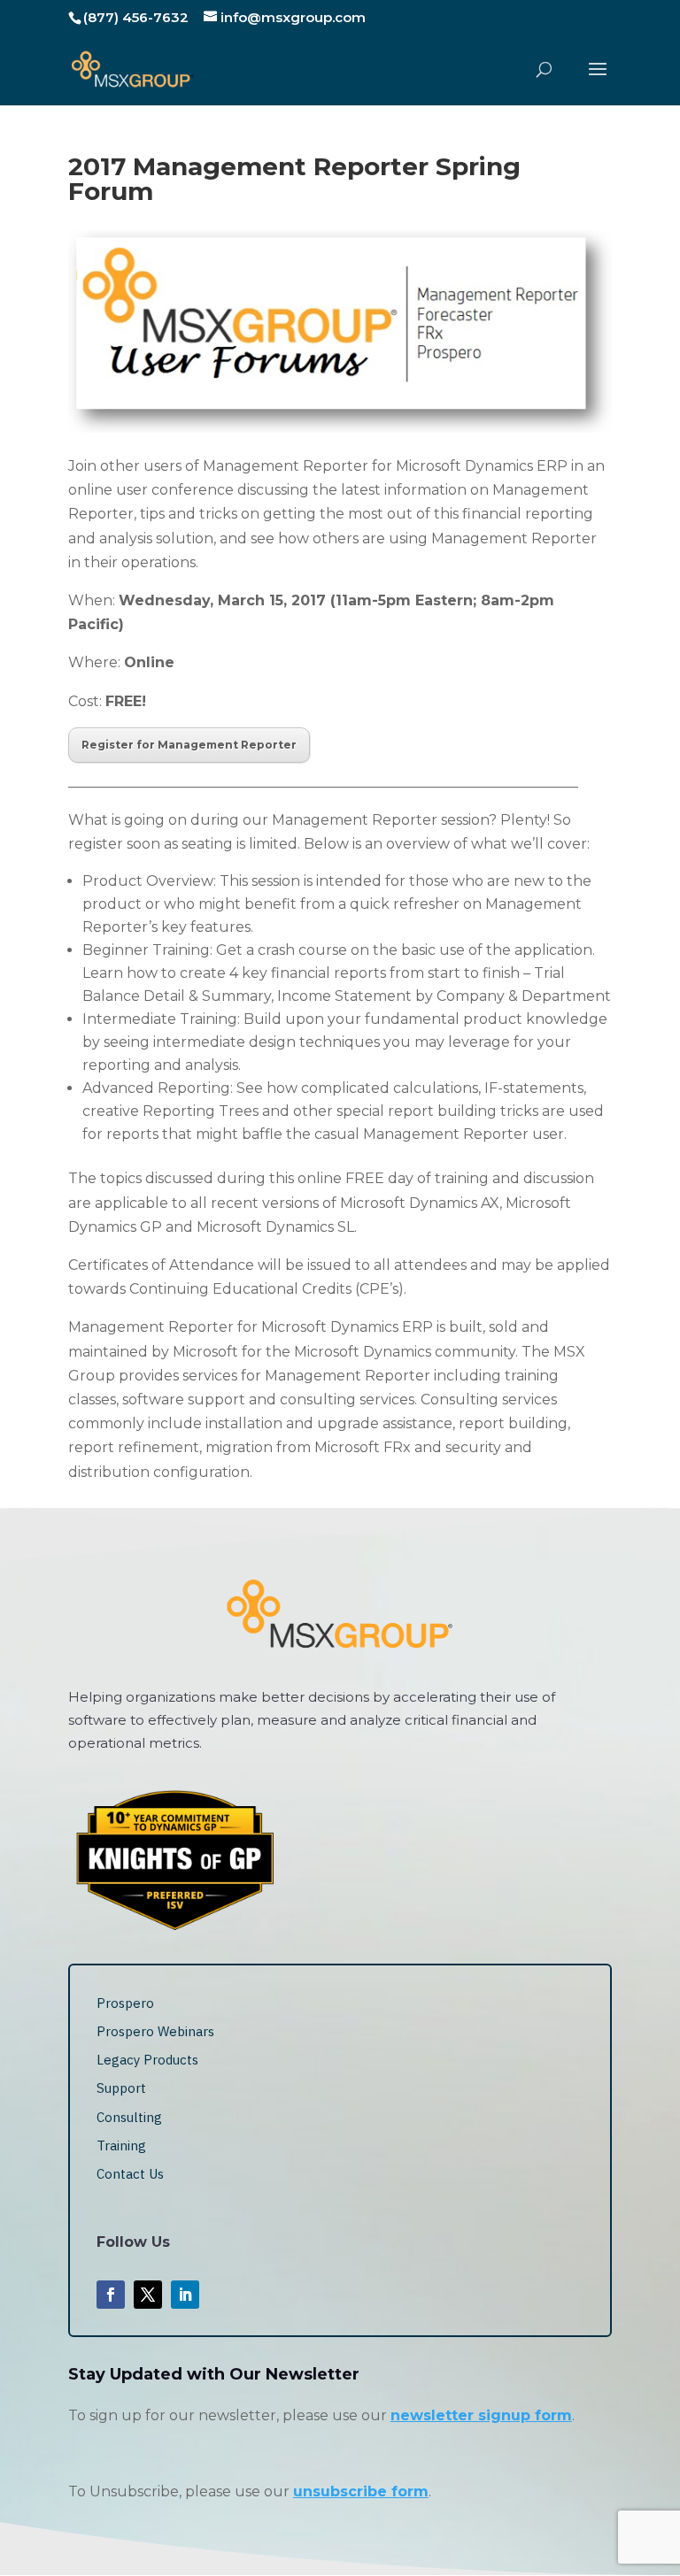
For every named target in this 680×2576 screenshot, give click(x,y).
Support (121, 2088)
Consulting (129, 2117)
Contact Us (130, 2174)
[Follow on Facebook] (111, 2295)
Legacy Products (147, 2060)
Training (121, 2145)
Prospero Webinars (155, 2031)
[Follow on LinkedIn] (185, 2295)
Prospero (125, 2003)
